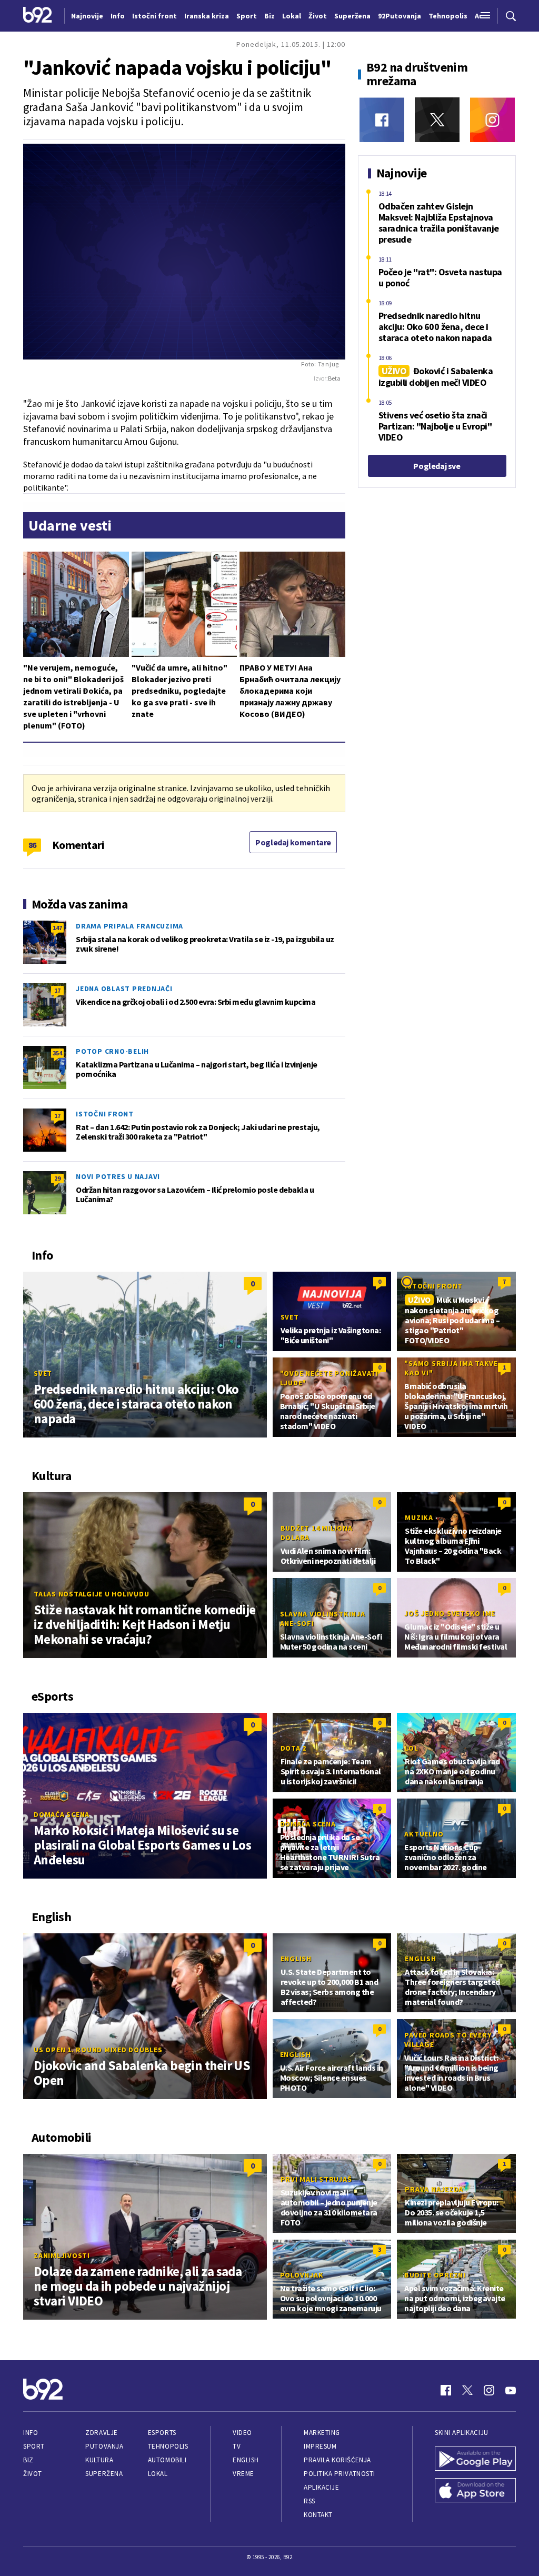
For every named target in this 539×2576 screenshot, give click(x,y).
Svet (43, 1373)
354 (57, 1053)
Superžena (104, 2474)
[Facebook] (382, 120)
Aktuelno (424, 1834)
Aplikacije (321, 2487)
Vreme (243, 2474)
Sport (34, 2446)
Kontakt (318, 2515)
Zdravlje (101, 2433)
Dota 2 (294, 1748)
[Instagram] (492, 120)
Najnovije (87, 16)
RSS (310, 2501)
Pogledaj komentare (293, 842)
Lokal (158, 2474)
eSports (162, 2433)
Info (31, 2433)
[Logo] (38, 16)
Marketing (322, 2433)
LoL (411, 1748)
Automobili (167, 2460)
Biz (28, 2460)
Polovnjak (302, 2275)
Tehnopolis (168, 2446)
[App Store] (475, 2491)
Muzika (419, 1517)
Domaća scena (62, 1814)
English (296, 1959)
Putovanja (104, 2446)
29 (57, 1178)
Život (33, 2474)
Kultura (99, 2460)
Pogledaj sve (437, 466)
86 (32, 845)
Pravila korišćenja (337, 2460)
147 (57, 928)
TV (237, 2446)
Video (242, 2433)
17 (57, 990)
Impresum (320, 2446)
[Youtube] (511, 2390)
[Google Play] (475, 2460)
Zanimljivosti (62, 2255)
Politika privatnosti (340, 2474)
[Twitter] (437, 120)
